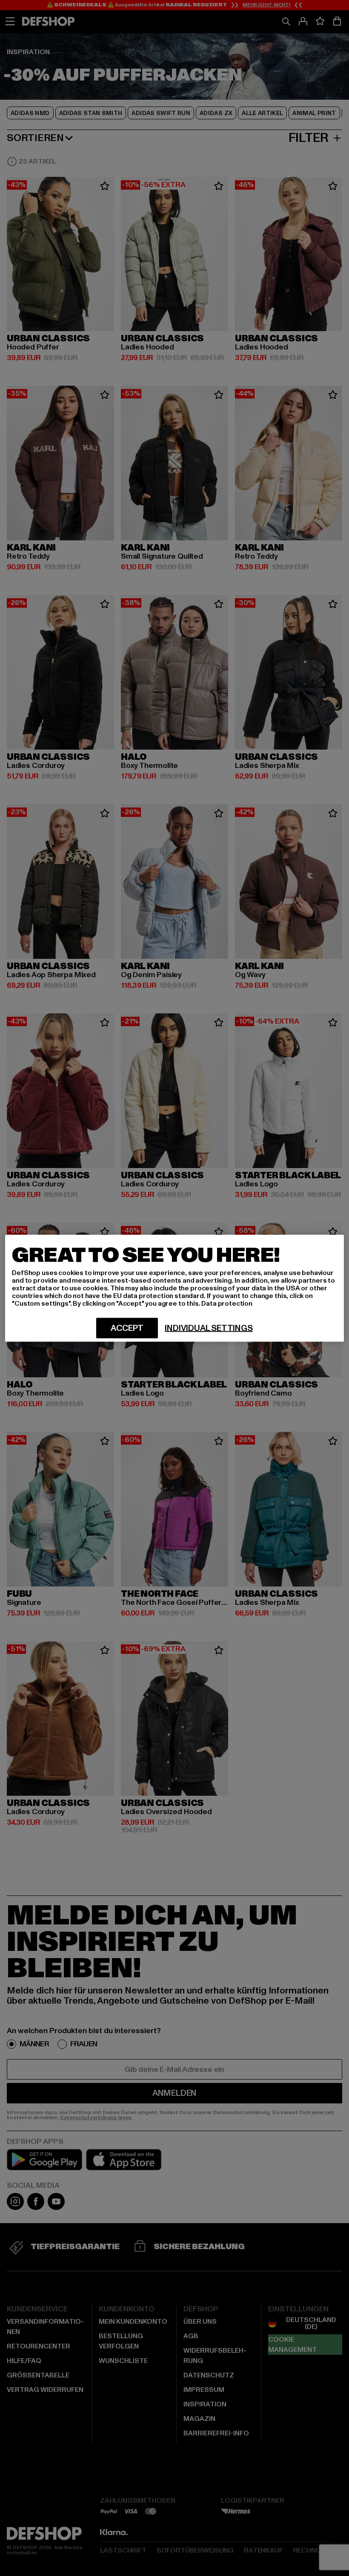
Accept (127, 1328)
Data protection (227, 1303)
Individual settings (209, 1328)
